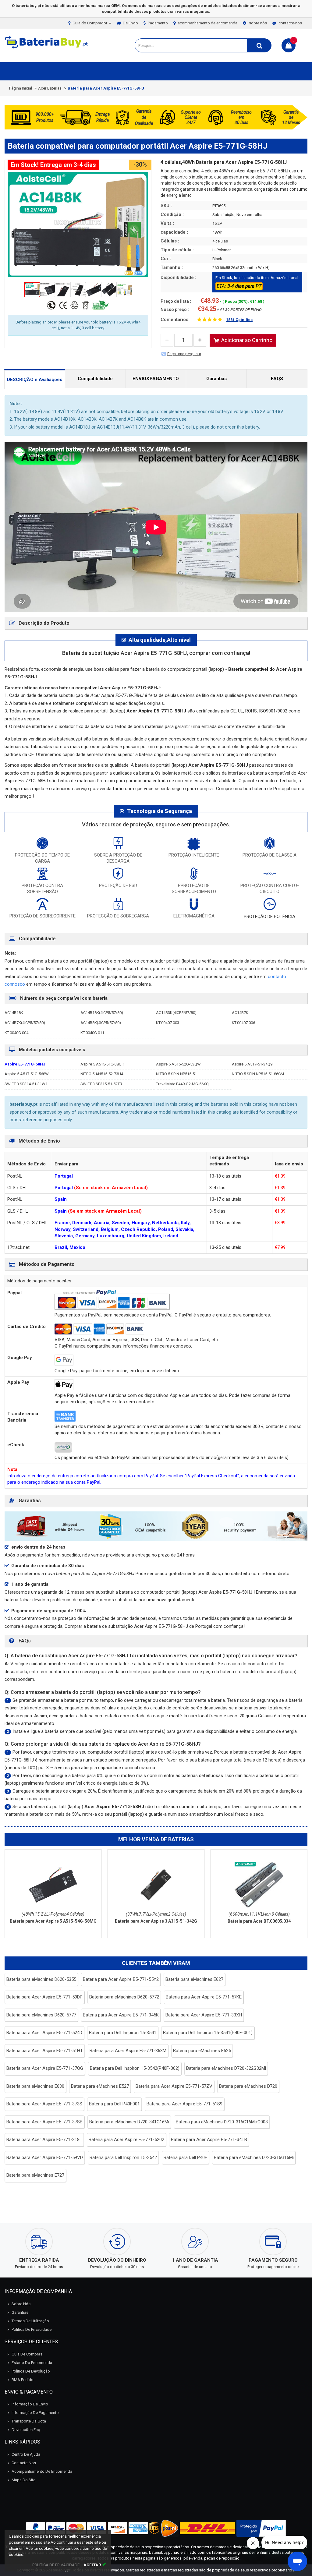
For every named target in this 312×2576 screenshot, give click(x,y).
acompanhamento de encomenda (207, 23)
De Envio (130, 23)
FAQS (277, 379)
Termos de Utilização (30, 2321)
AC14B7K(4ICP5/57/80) (25, 1023)
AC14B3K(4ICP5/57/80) (176, 1013)
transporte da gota (29, 2421)
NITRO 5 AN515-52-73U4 (102, 1074)
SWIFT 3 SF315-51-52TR (101, 1084)
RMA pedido (23, 2380)
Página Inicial (21, 88)
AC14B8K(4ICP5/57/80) (101, 1023)
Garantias (216, 379)
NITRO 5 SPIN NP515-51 (176, 1074)
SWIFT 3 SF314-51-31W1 (26, 1084)
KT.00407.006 (243, 1023)
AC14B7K (240, 1013)
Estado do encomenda (32, 2363)
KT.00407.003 (168, 1023)
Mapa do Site (23, 2480)
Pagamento (158, 23)
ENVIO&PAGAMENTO (156, 379)
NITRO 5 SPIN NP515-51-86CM (258, 1074)
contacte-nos (290, 23)
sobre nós (258, 23)
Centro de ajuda (26, 2454)
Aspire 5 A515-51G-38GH (102, 1064)
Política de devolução (31, 2371)
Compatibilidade (95, 379)
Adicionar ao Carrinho (247, 340)
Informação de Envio (30, 2404)
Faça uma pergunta (184, 354)
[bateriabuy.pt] (47, 48)
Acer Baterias (50, 88)
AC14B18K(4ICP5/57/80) (102, 1013)
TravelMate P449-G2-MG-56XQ (182, 1084)
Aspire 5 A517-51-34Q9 (252, 1064)
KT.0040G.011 (92, 1033)
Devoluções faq (26, 2430)
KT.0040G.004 (16, 1033)
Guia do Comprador (90, 23)
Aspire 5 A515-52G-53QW (178, 1064)
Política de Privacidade (32, 2329)
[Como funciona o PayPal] (261, 2528)
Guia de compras (27, 2354)
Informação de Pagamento (35, 2413)
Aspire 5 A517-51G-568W (27, 1074)
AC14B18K (14, 1013)
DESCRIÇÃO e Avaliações (35, 380)
